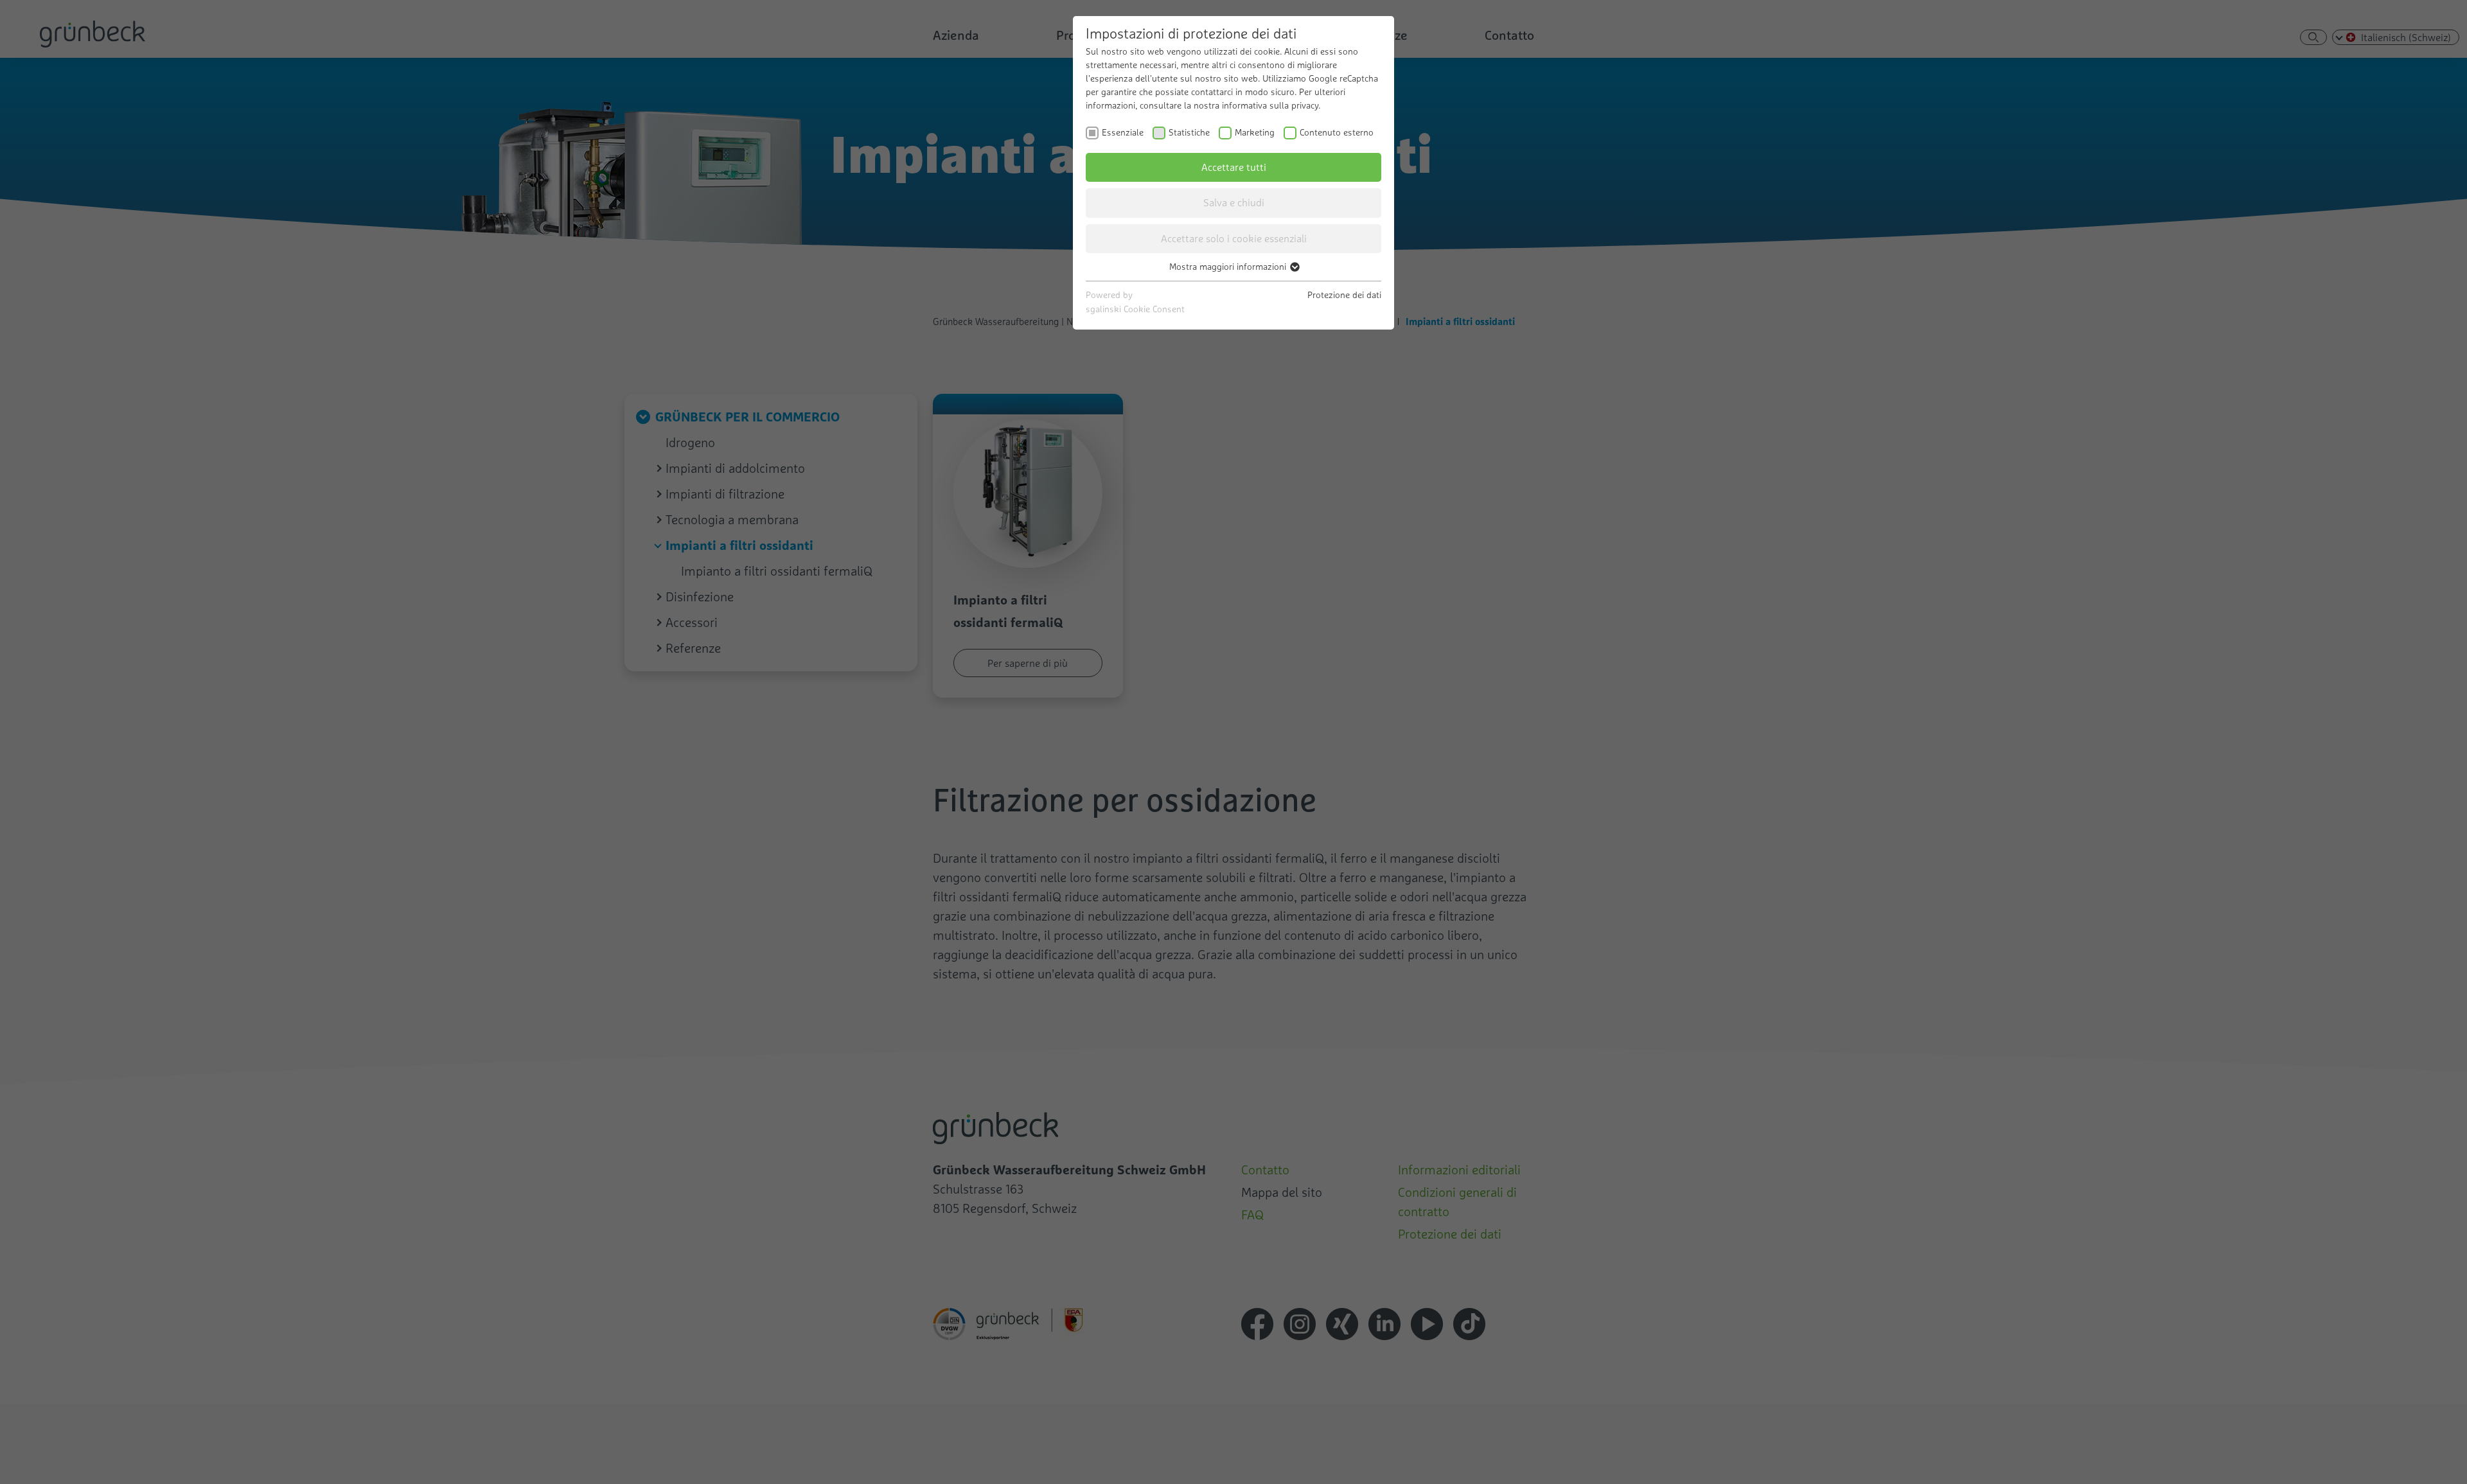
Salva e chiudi (1234, 202)
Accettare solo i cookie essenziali (1234, 238)
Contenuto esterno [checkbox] (1337, 132)
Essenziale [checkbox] (1123, 132)
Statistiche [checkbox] (1189, 132)
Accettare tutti (1234, 167)
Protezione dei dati (1344, 295)
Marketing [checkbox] (1255, 132)
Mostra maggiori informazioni (1229, 267)
